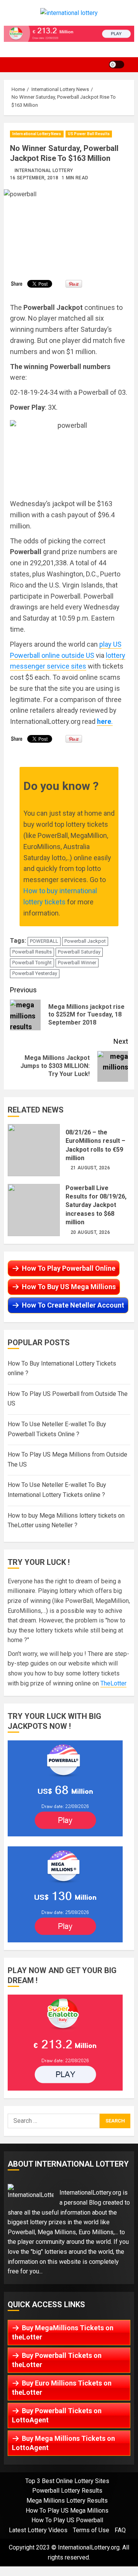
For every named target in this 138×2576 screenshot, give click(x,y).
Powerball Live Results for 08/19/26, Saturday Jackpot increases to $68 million (34, 1210)
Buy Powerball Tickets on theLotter (57, 2360)
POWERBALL (44, 941)
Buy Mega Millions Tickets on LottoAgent (63, 2443)
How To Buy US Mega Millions (69, 1287)
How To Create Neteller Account (73, 1305)
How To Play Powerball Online (69, 1268)
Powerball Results (32, 952)
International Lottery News (37, 134)
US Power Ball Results (89, 134)
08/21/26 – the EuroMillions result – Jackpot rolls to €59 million (34, 1150)
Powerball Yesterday (35, 973)
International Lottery (44, 171)
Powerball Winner (77, 963)
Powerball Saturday (79, 952)
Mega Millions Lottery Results (67, 2501)
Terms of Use (91, 2530)
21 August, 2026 (90, 1168)
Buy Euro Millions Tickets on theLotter (62, 2388)
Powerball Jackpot (85, 941)
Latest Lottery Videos (38, 2530)
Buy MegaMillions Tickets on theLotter (63, 2332)
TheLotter (113, 1683)
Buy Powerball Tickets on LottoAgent (57, 2415)
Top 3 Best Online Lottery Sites (67, 2481)
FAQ (120, 2530)
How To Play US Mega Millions (67, 2511)
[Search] (132, 65)
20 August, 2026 (90, 1232)
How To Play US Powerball (67, 2520)
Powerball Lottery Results (67, 2491)
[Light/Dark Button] (117, 65)
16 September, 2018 (34, 178)
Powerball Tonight (32, 963)
